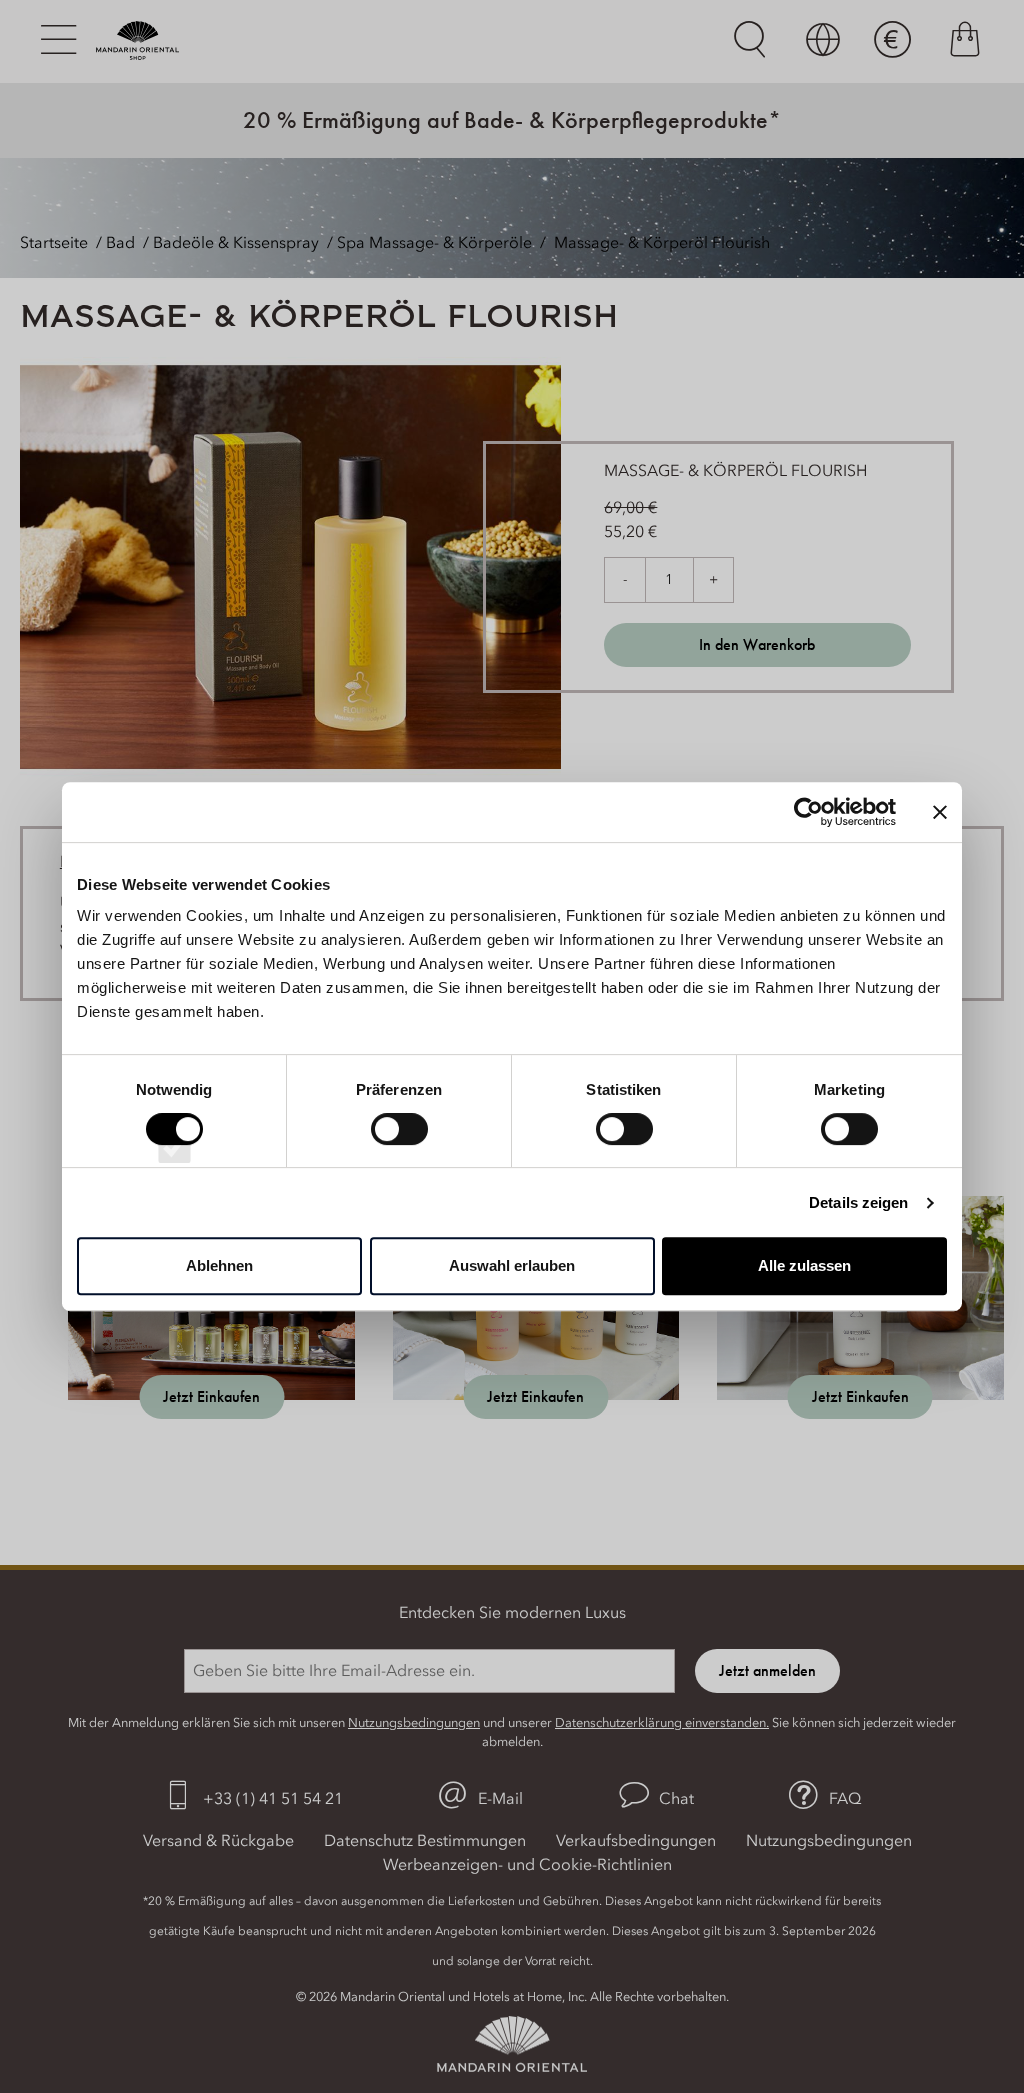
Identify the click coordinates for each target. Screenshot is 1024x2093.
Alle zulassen (804, 1265)
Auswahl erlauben (512, 1265)
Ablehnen (219, 1265)
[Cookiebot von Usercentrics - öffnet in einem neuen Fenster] (808, 812)
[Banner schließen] (940, 812)
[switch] (399, 1147)
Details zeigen (858, 1202)
